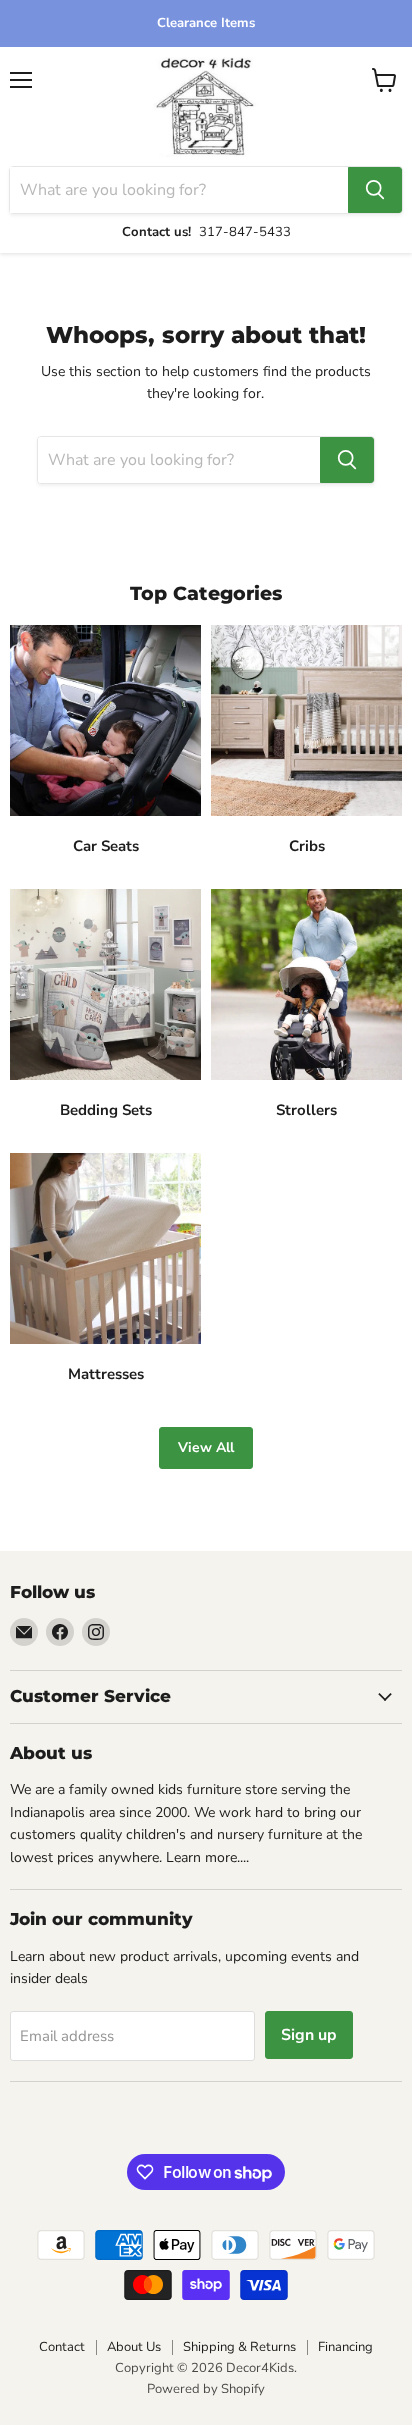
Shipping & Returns (239, 2347)
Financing (345, 2347)
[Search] (375, 190)
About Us (134, 2347)
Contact (62, 2347)
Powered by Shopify (206, 2389)
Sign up (309, 2035)
